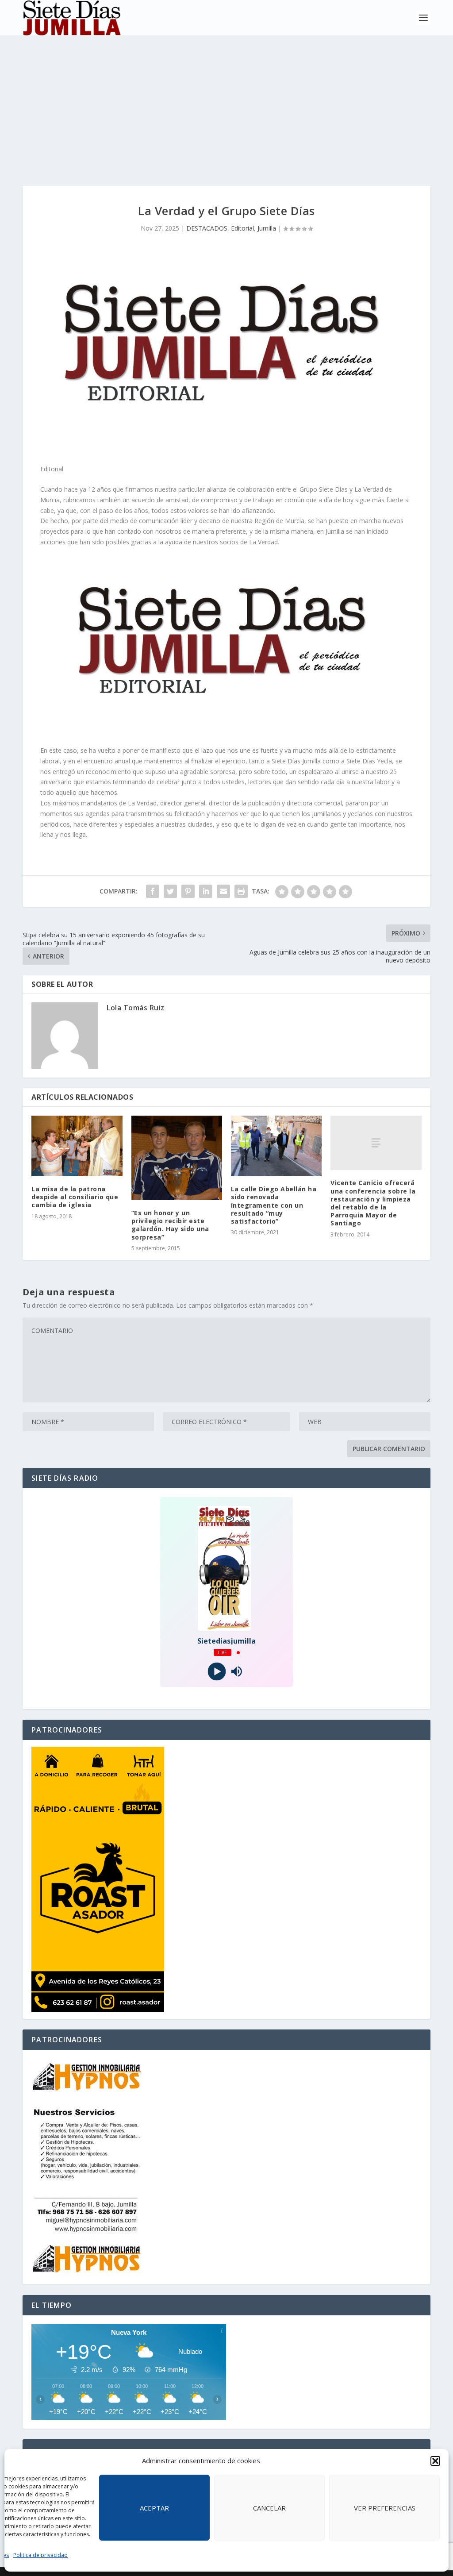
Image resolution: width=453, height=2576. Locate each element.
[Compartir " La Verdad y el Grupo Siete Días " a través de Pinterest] (188, 891)
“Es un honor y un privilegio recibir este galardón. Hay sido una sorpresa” (170, 1225)
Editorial (242, 228)
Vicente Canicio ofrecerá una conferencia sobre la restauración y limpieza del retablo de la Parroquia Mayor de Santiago (373, 1203)
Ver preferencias (385, 2508)
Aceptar (154, 2508)
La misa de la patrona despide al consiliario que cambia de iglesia (75, 1197)
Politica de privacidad (40, 2555)
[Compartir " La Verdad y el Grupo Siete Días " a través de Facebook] (153, 891)
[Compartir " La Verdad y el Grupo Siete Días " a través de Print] (241, 891)
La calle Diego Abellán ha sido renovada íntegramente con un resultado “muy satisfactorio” (274, 1205)
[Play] (217, 1672)
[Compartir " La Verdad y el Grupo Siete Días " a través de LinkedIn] (206, 891)
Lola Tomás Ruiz (136, 1008)
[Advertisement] (226, 102)
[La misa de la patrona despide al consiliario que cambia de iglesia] (77, 1146)
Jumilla (267, 228)
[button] (435, 2461)
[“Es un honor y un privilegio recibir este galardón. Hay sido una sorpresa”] (177, 1158)
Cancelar (269, 2508)
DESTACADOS (207, 228)
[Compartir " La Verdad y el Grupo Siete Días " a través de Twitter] (170, 891)
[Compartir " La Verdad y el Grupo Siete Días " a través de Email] (223, 891)
